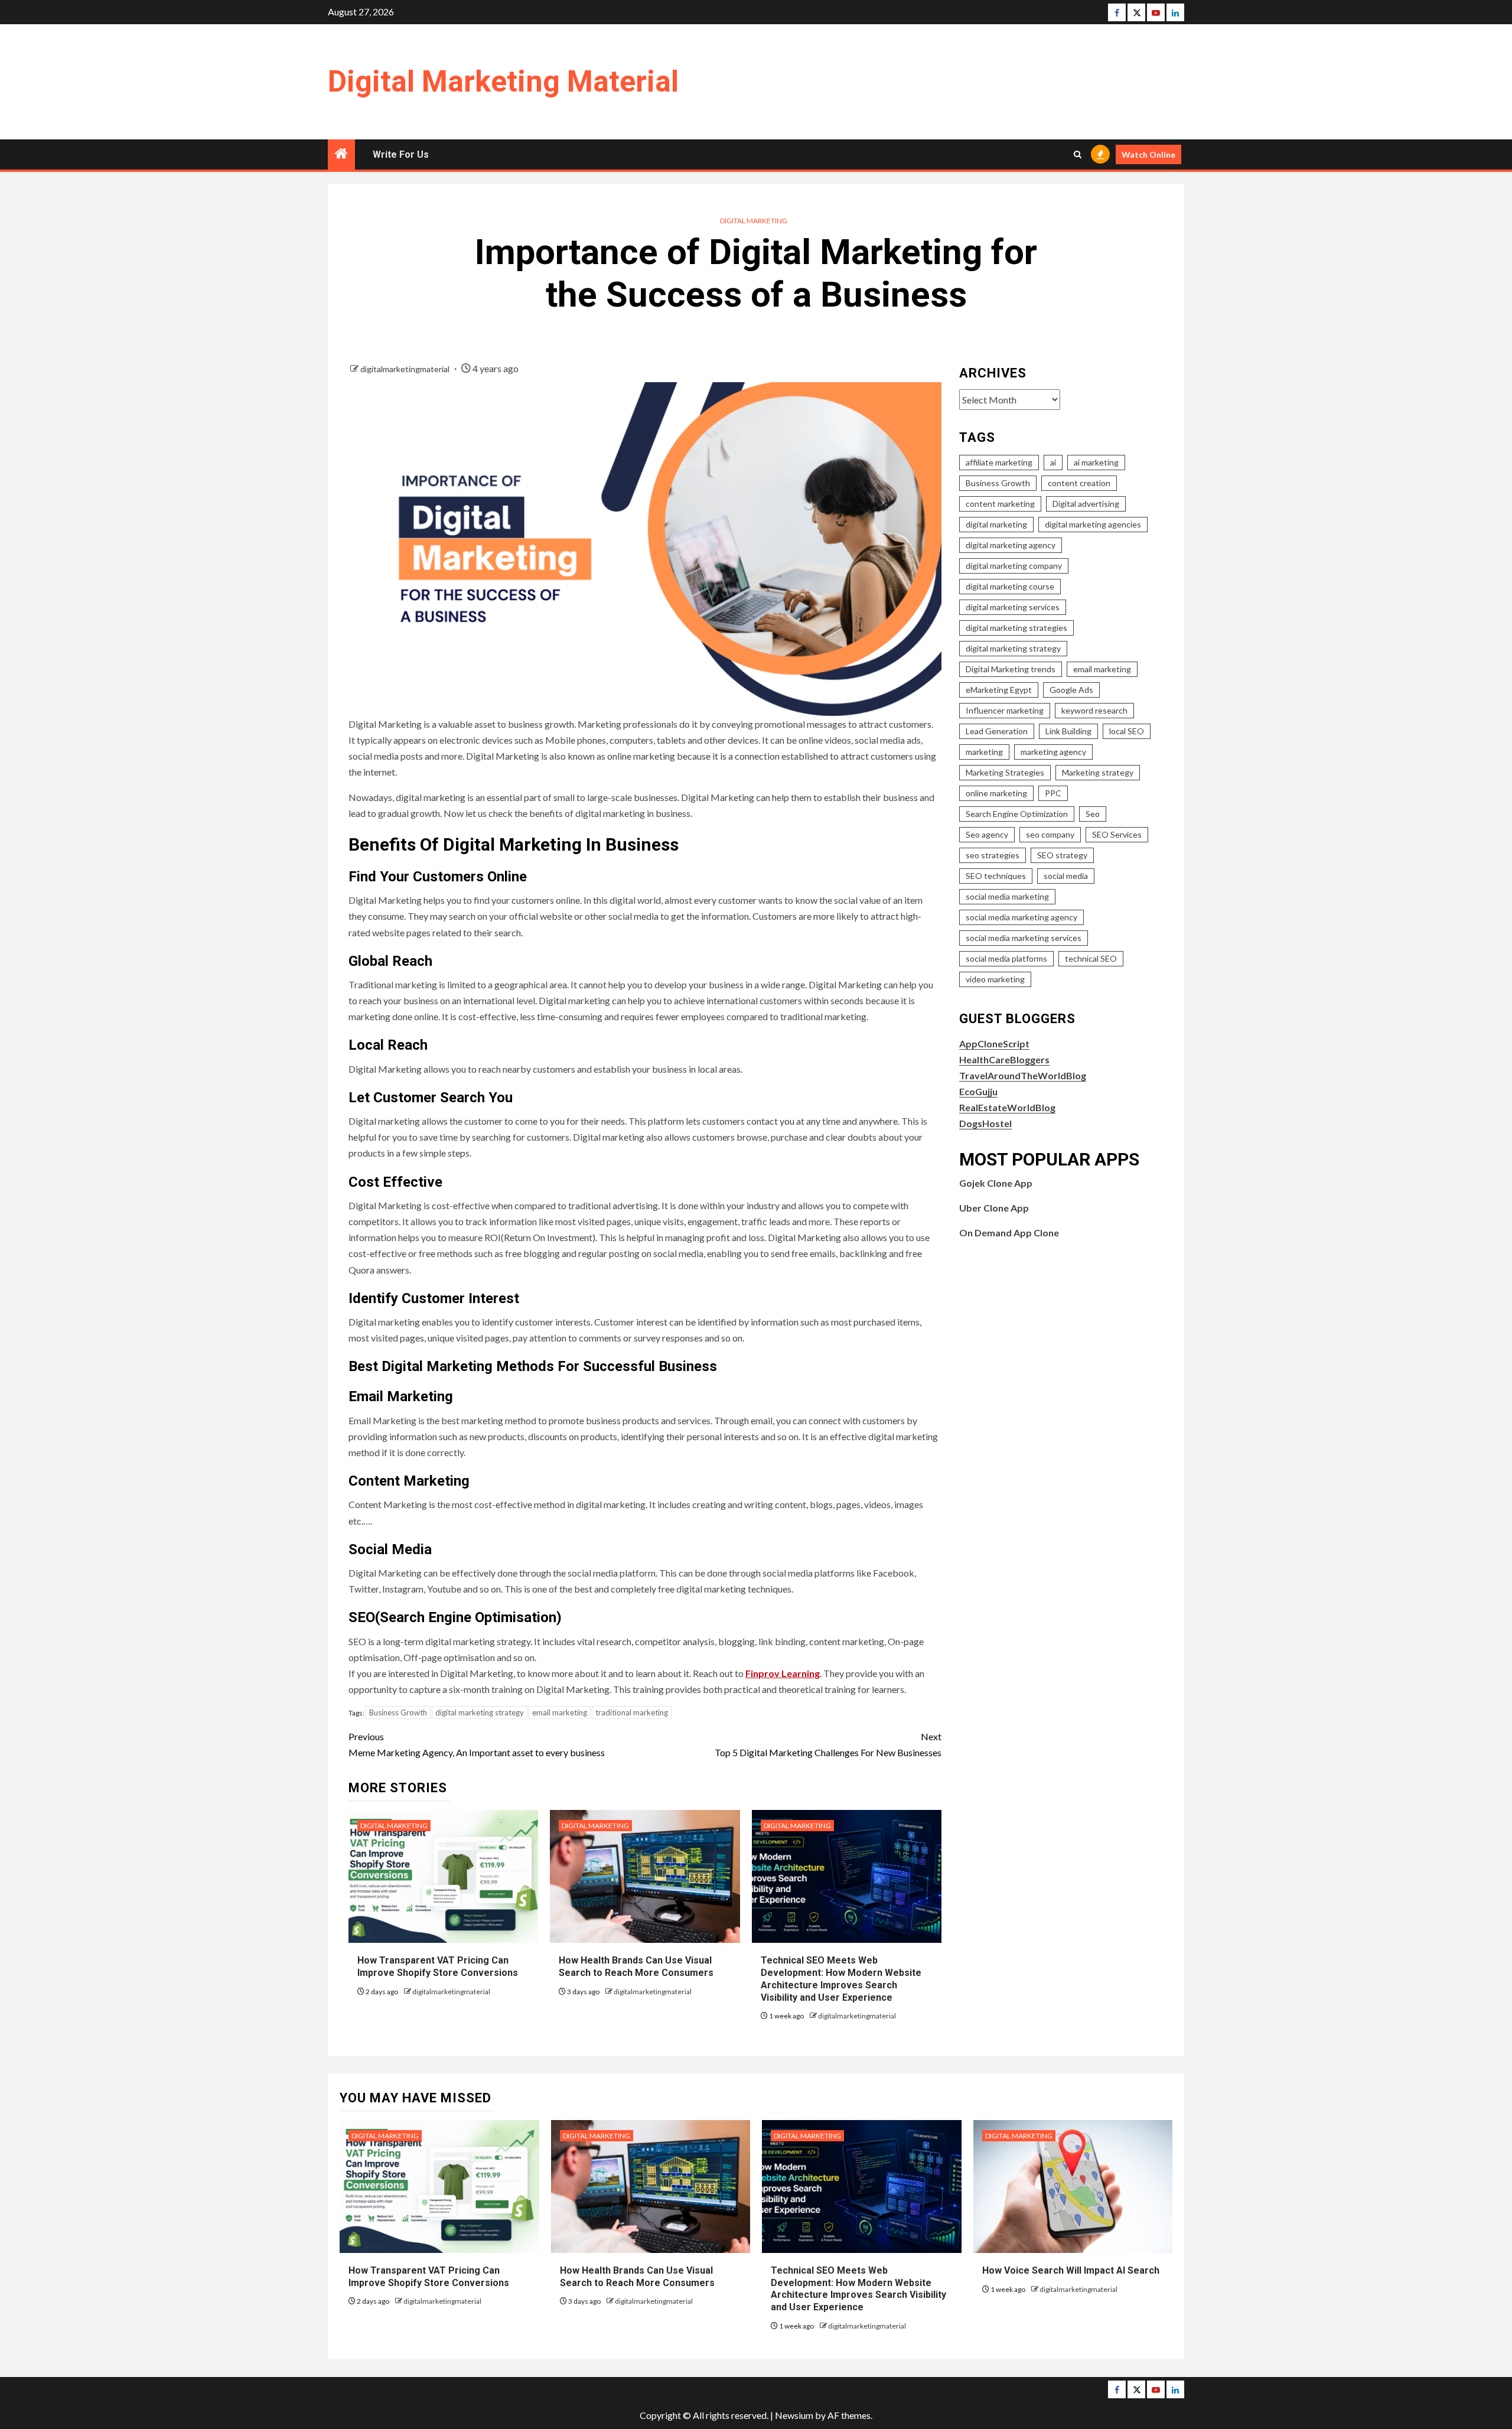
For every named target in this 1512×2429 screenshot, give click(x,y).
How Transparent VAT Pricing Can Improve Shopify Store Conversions (439, 1966)
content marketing (1000, 504)
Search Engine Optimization (1017, 814)
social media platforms (1006, 958)
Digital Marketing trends (1011, 669)
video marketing (995, 979)
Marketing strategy (1098, 772)
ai (1053, 462)
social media (1066, 876)
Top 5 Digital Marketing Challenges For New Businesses (828, 1744)
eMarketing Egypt (999, 690)
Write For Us (401, 154)
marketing (984, 752)
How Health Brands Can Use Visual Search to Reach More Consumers (636, 1966)
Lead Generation (997, 731)
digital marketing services (1013, 607)
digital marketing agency (1011, 545)
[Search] (1078, 154)
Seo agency (987, 834)
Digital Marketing (754, 221)
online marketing (996, 793)
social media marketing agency (1021, 917)
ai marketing (1096, 462)
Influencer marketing (1005, 710)
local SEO (1127, 731)
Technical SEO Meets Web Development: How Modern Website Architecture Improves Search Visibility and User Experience (858, 2289)
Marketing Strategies (1005, 772)
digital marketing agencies (1093, 524)
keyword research (1094, 710)
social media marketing (1007, 896)
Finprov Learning (783, 1673)
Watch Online (1148, 154)
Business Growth (398, 1712)
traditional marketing (632, 1712)
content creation (1079, 483)
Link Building (1068, 731)
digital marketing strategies (1016, 628)
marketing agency (1053, 752)
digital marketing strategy (480, 1712)
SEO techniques (996, 876)
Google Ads (1071, 690)
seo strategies (993, 855)
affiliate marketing (999, 462)
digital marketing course (1010, 586)
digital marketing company (1014, 566)
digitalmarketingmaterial (406, 369)
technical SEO (1091, 958)
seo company (1050, 834)
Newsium (794, 2415)
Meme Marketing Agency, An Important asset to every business (477, 1744)
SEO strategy (1062, 855)
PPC (1053, 793)
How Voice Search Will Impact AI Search (1071, 2270)
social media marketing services (1024, 938)
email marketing (560, 1712)
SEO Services (1117, 834)
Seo (1093, 814)
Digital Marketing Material (503, 82)
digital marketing (996, 524)
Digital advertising (1086, 504)
